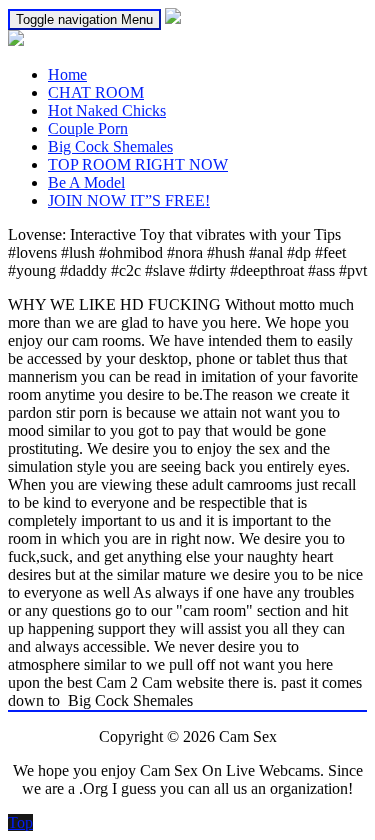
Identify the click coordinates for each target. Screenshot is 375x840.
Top (20, 822)
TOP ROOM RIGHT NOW (138, 164)
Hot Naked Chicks (107, 110)
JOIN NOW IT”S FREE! (129, 200)
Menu (84, 19)
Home (67, 74)
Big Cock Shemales (110, 146)
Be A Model (86, 182)
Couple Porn (88, 128)
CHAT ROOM (96, 92)
